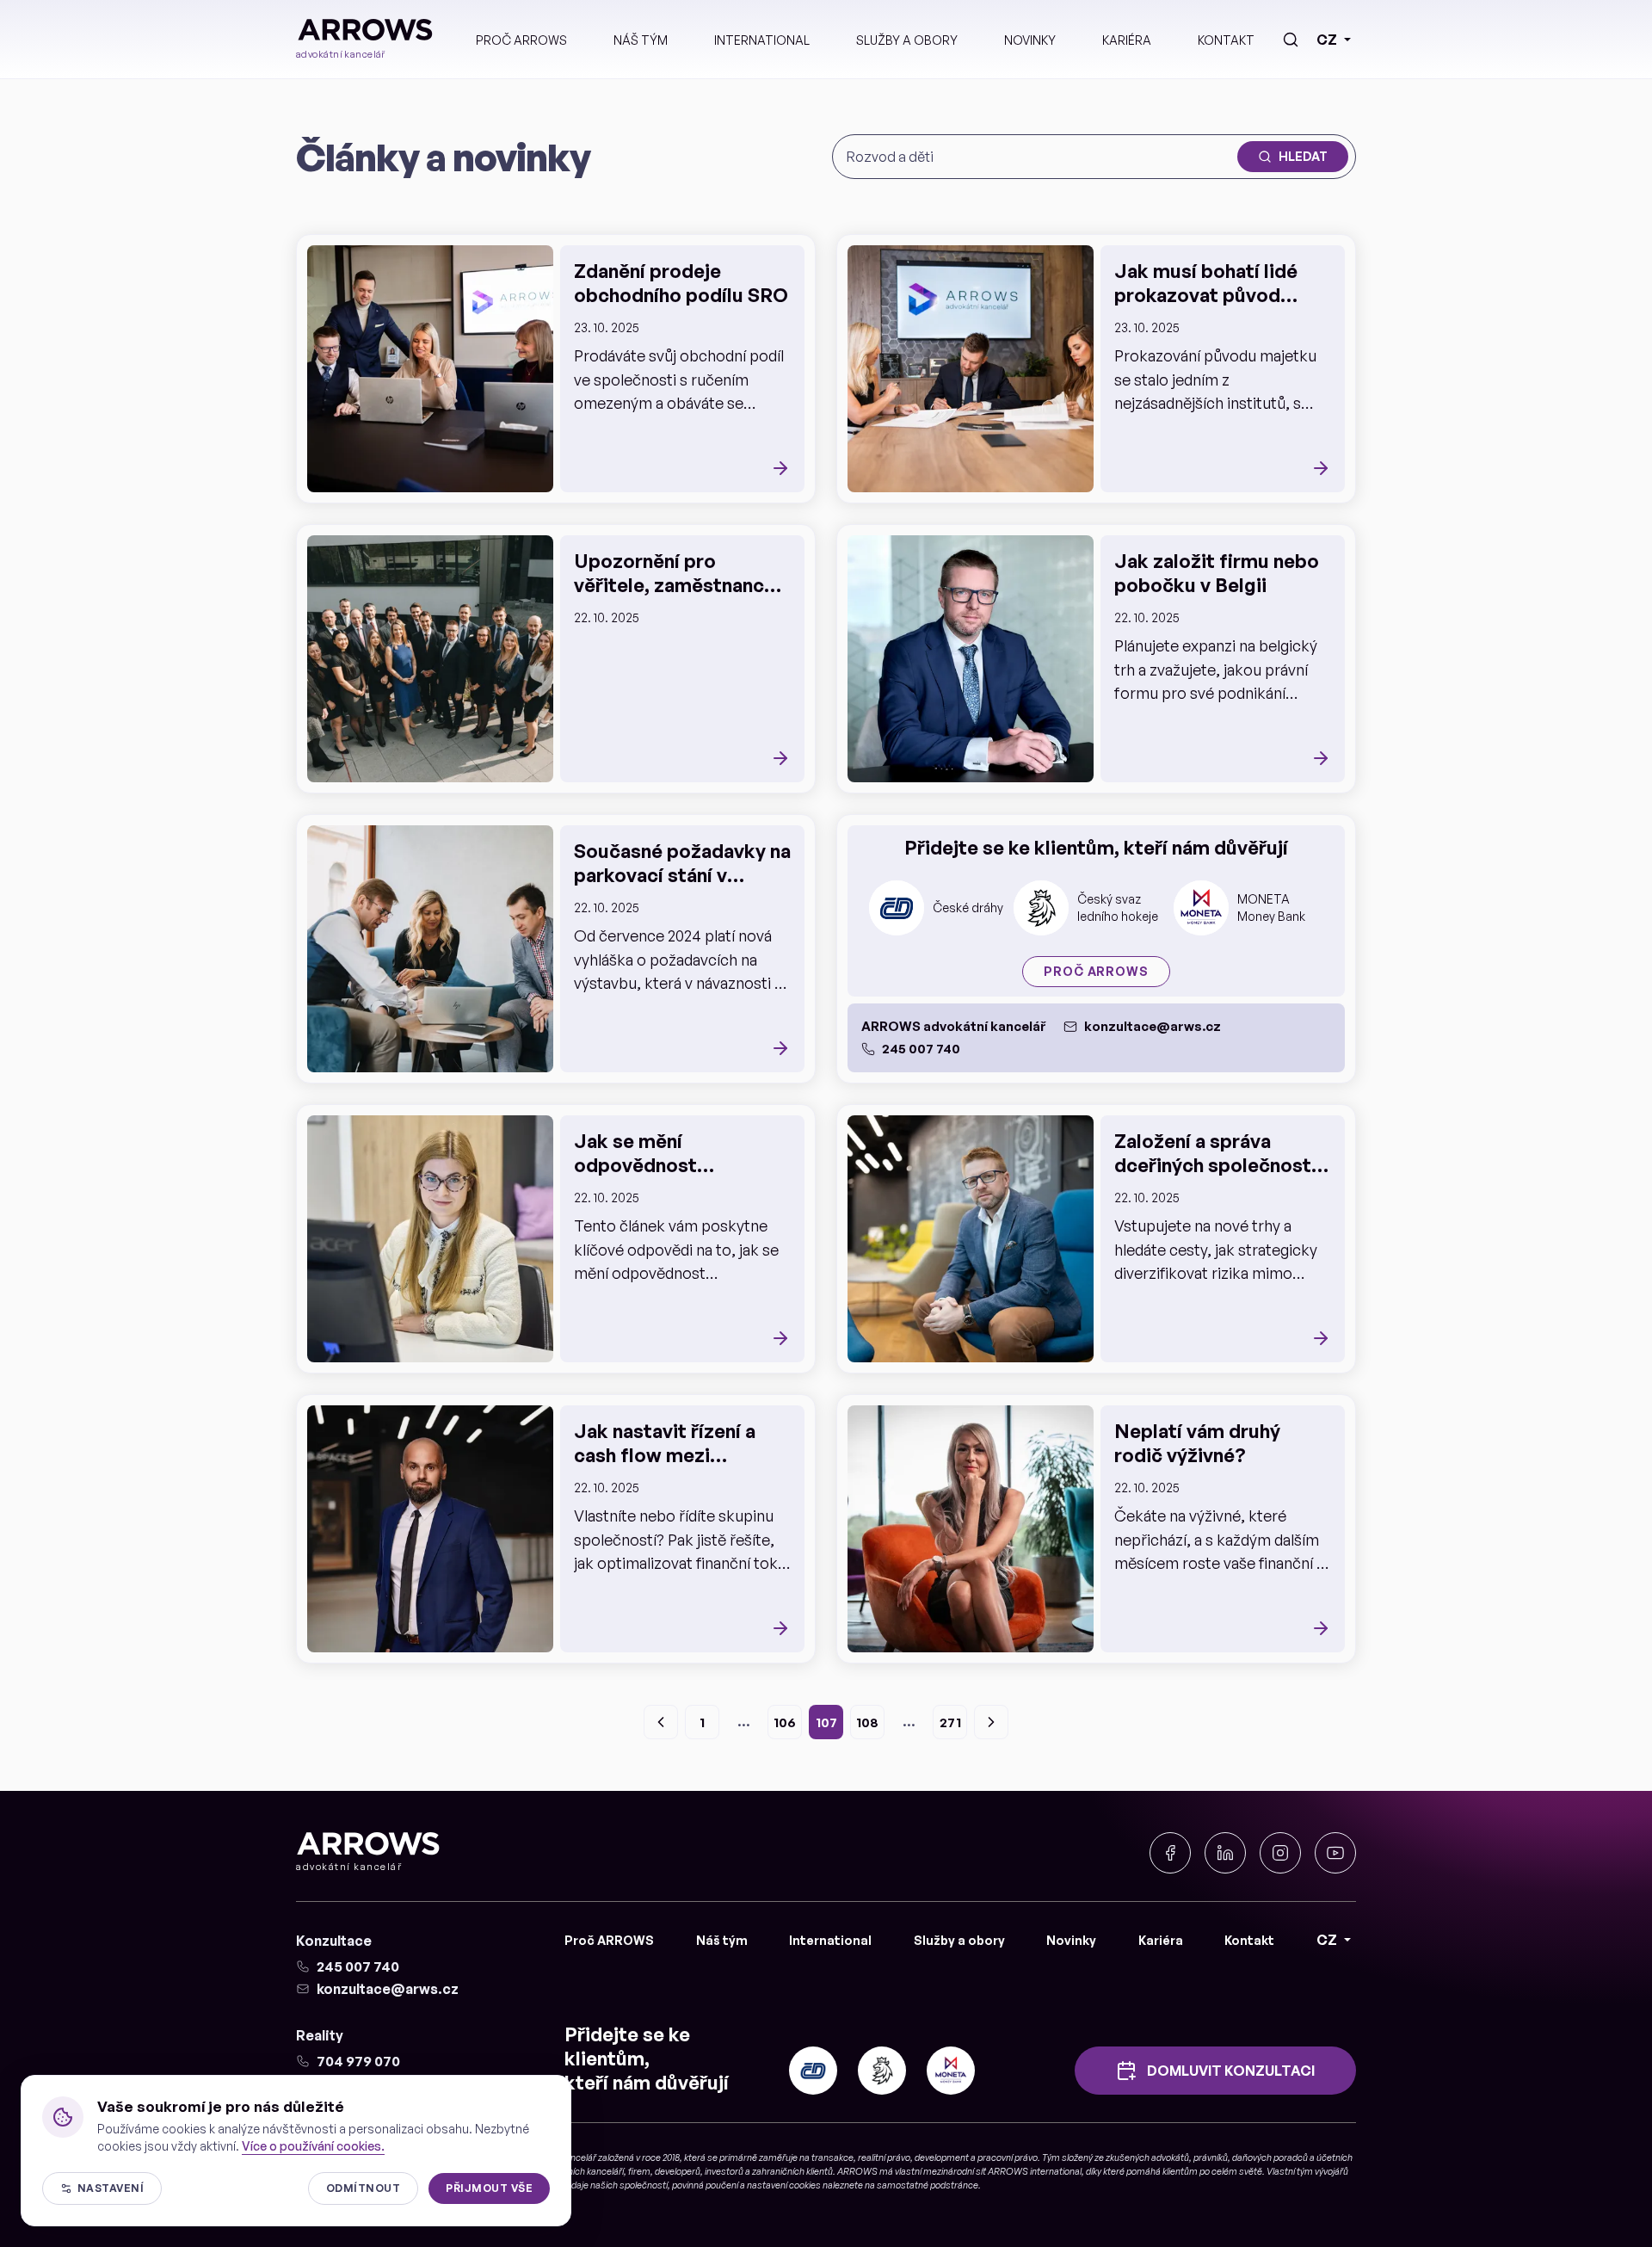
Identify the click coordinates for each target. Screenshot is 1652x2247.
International (762, 40)
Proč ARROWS (521, 40)
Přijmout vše (489, 2188)
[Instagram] (1280, 1853)
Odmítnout (363, 2188)
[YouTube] (1335, 1853)
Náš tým (641, 40)
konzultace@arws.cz (1153, 1026)
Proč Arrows (1096, 971)
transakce (832, 2157)
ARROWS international (1035, 2171)
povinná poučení (705, 2185)
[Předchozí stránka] (661, 1722)
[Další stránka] (991, 1722)
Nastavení (111, 2188)
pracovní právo (1008, 2157)
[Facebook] (1170, 1853)
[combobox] (1039, 157)
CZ (1327, 40)
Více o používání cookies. (313, 2146)
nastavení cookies (784, 2185)
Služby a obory (907, 40)
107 (826, 1722)
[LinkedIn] (1225, 1853)
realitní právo (884, 2157)
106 (785, 1722)
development (942, 2157)
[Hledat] (1291, 40)
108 (867, 1722)
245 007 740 (921, 1049)
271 (950, 1722)
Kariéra (1127, 40)
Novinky (1030, 40)
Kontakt (1226, 40)
